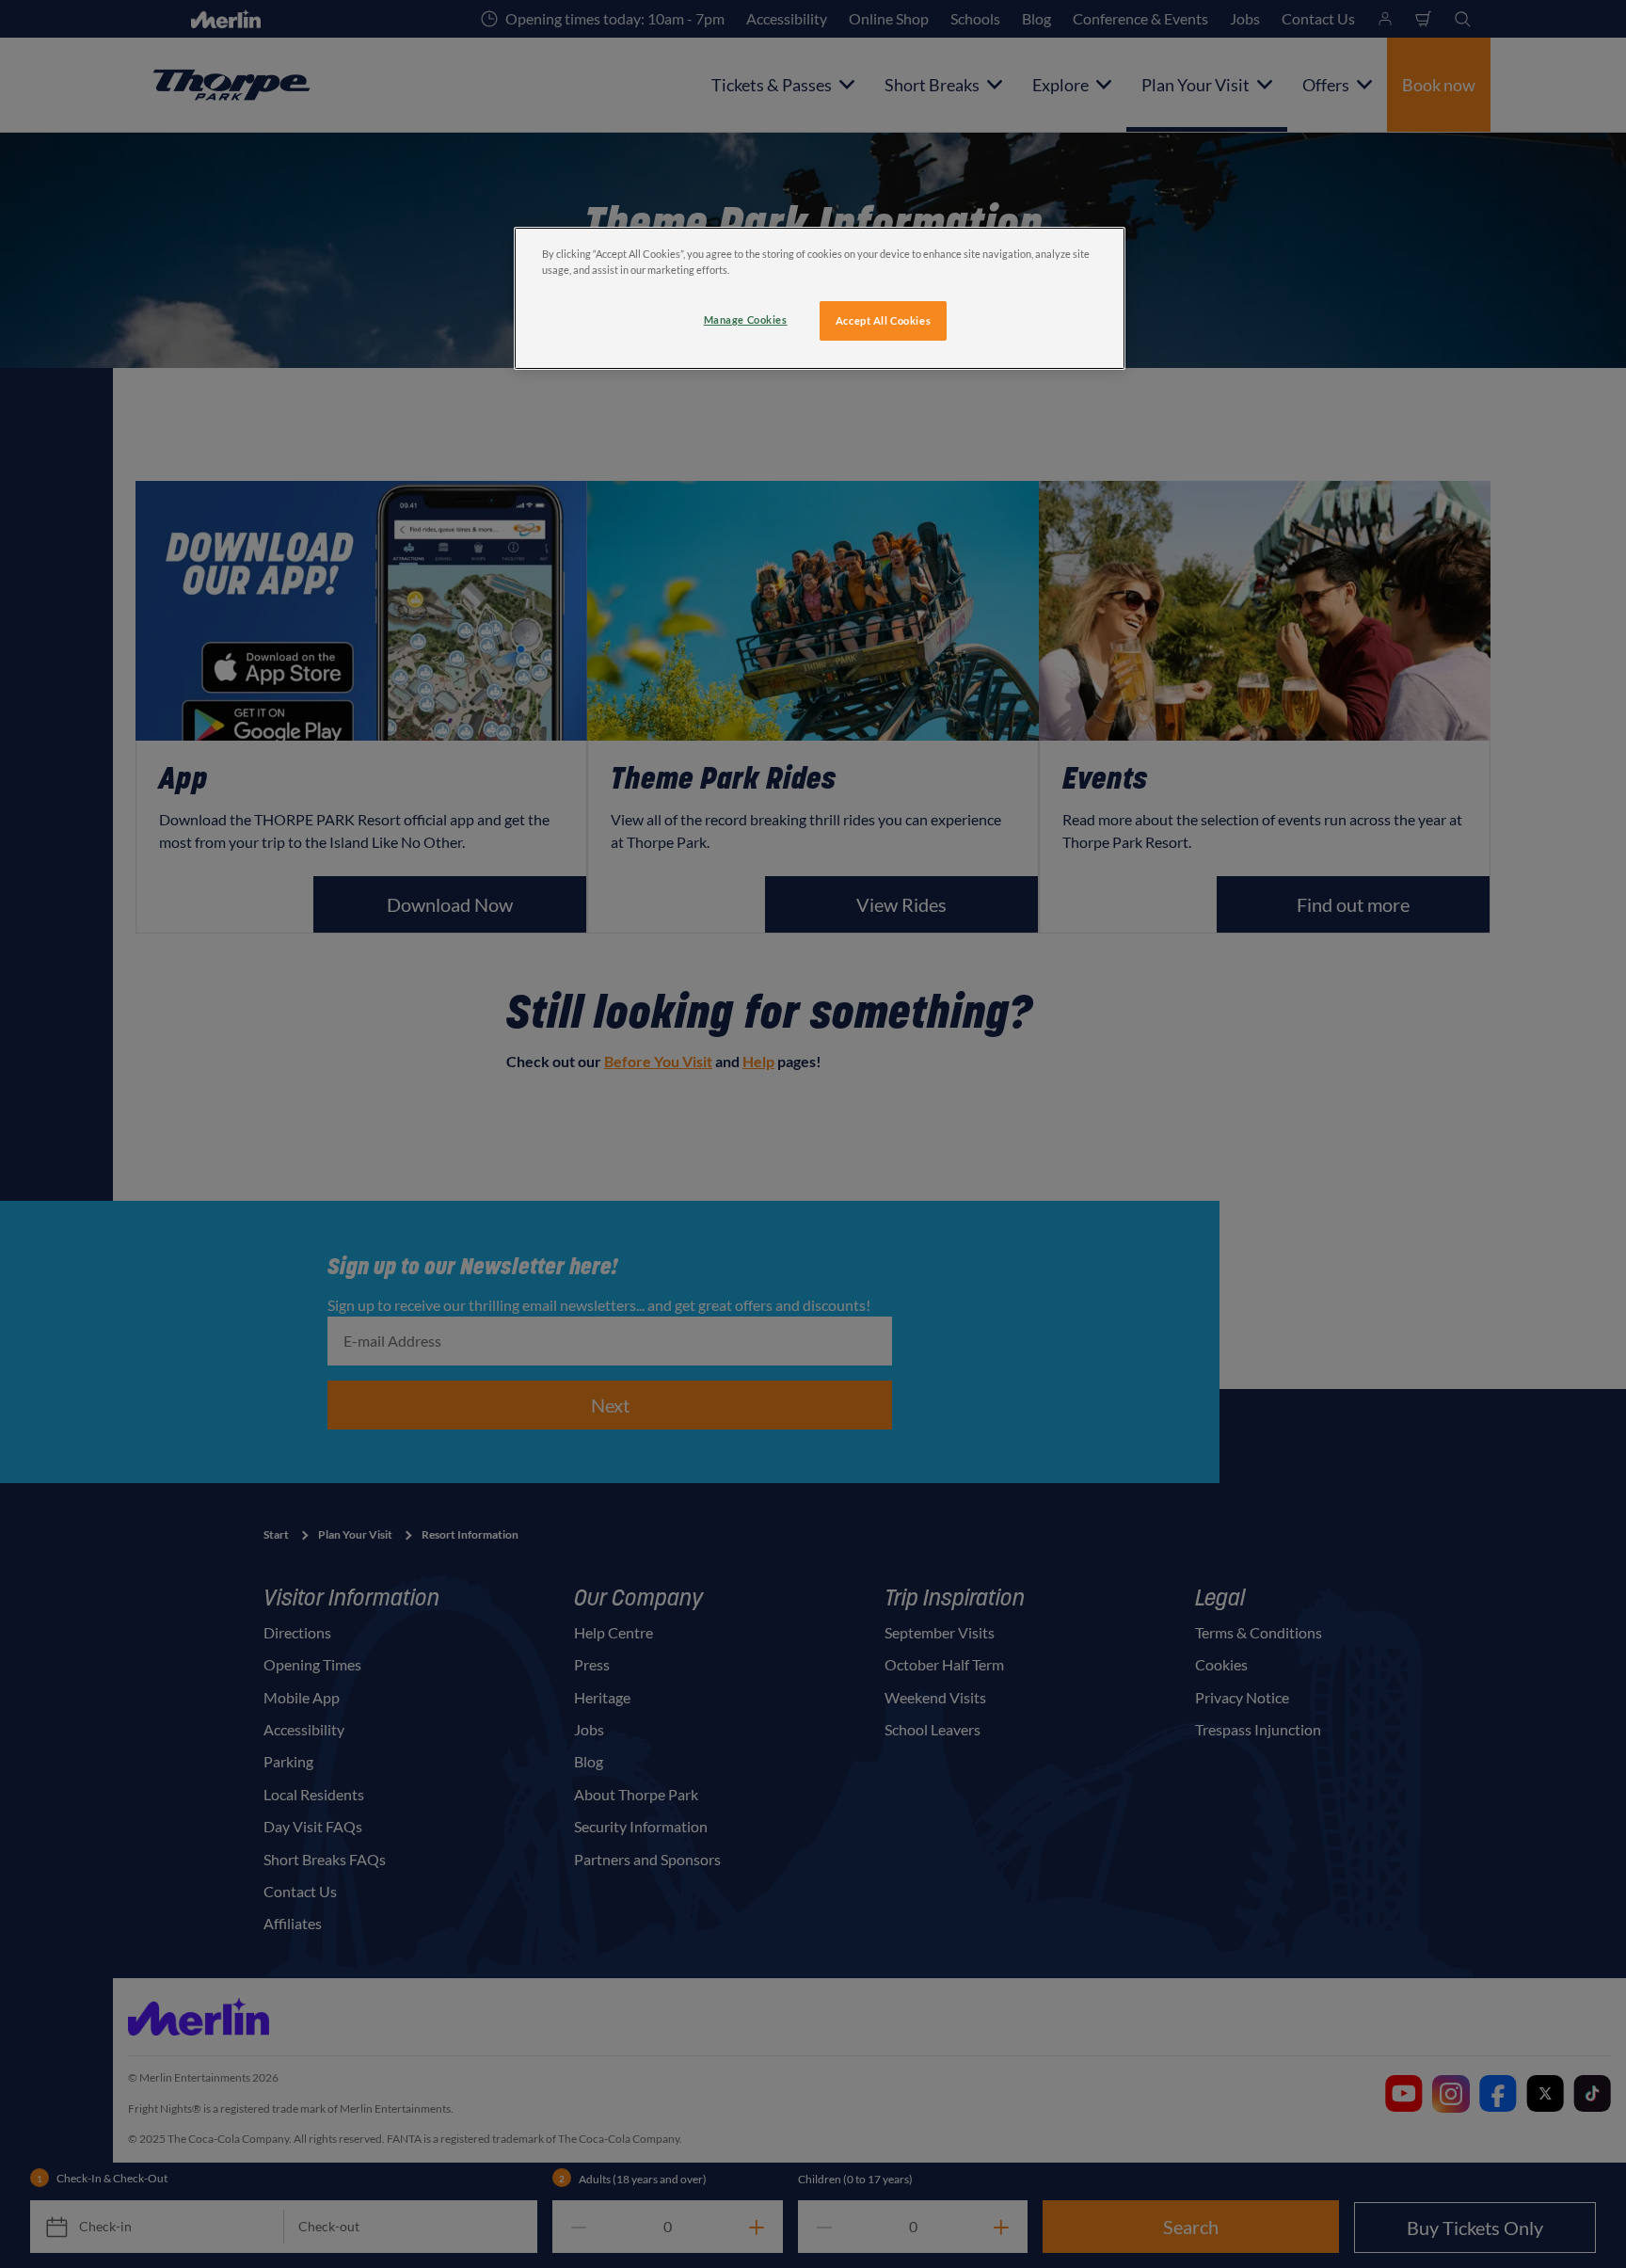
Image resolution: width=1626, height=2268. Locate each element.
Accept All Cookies (883, 320)
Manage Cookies (746, 319)
